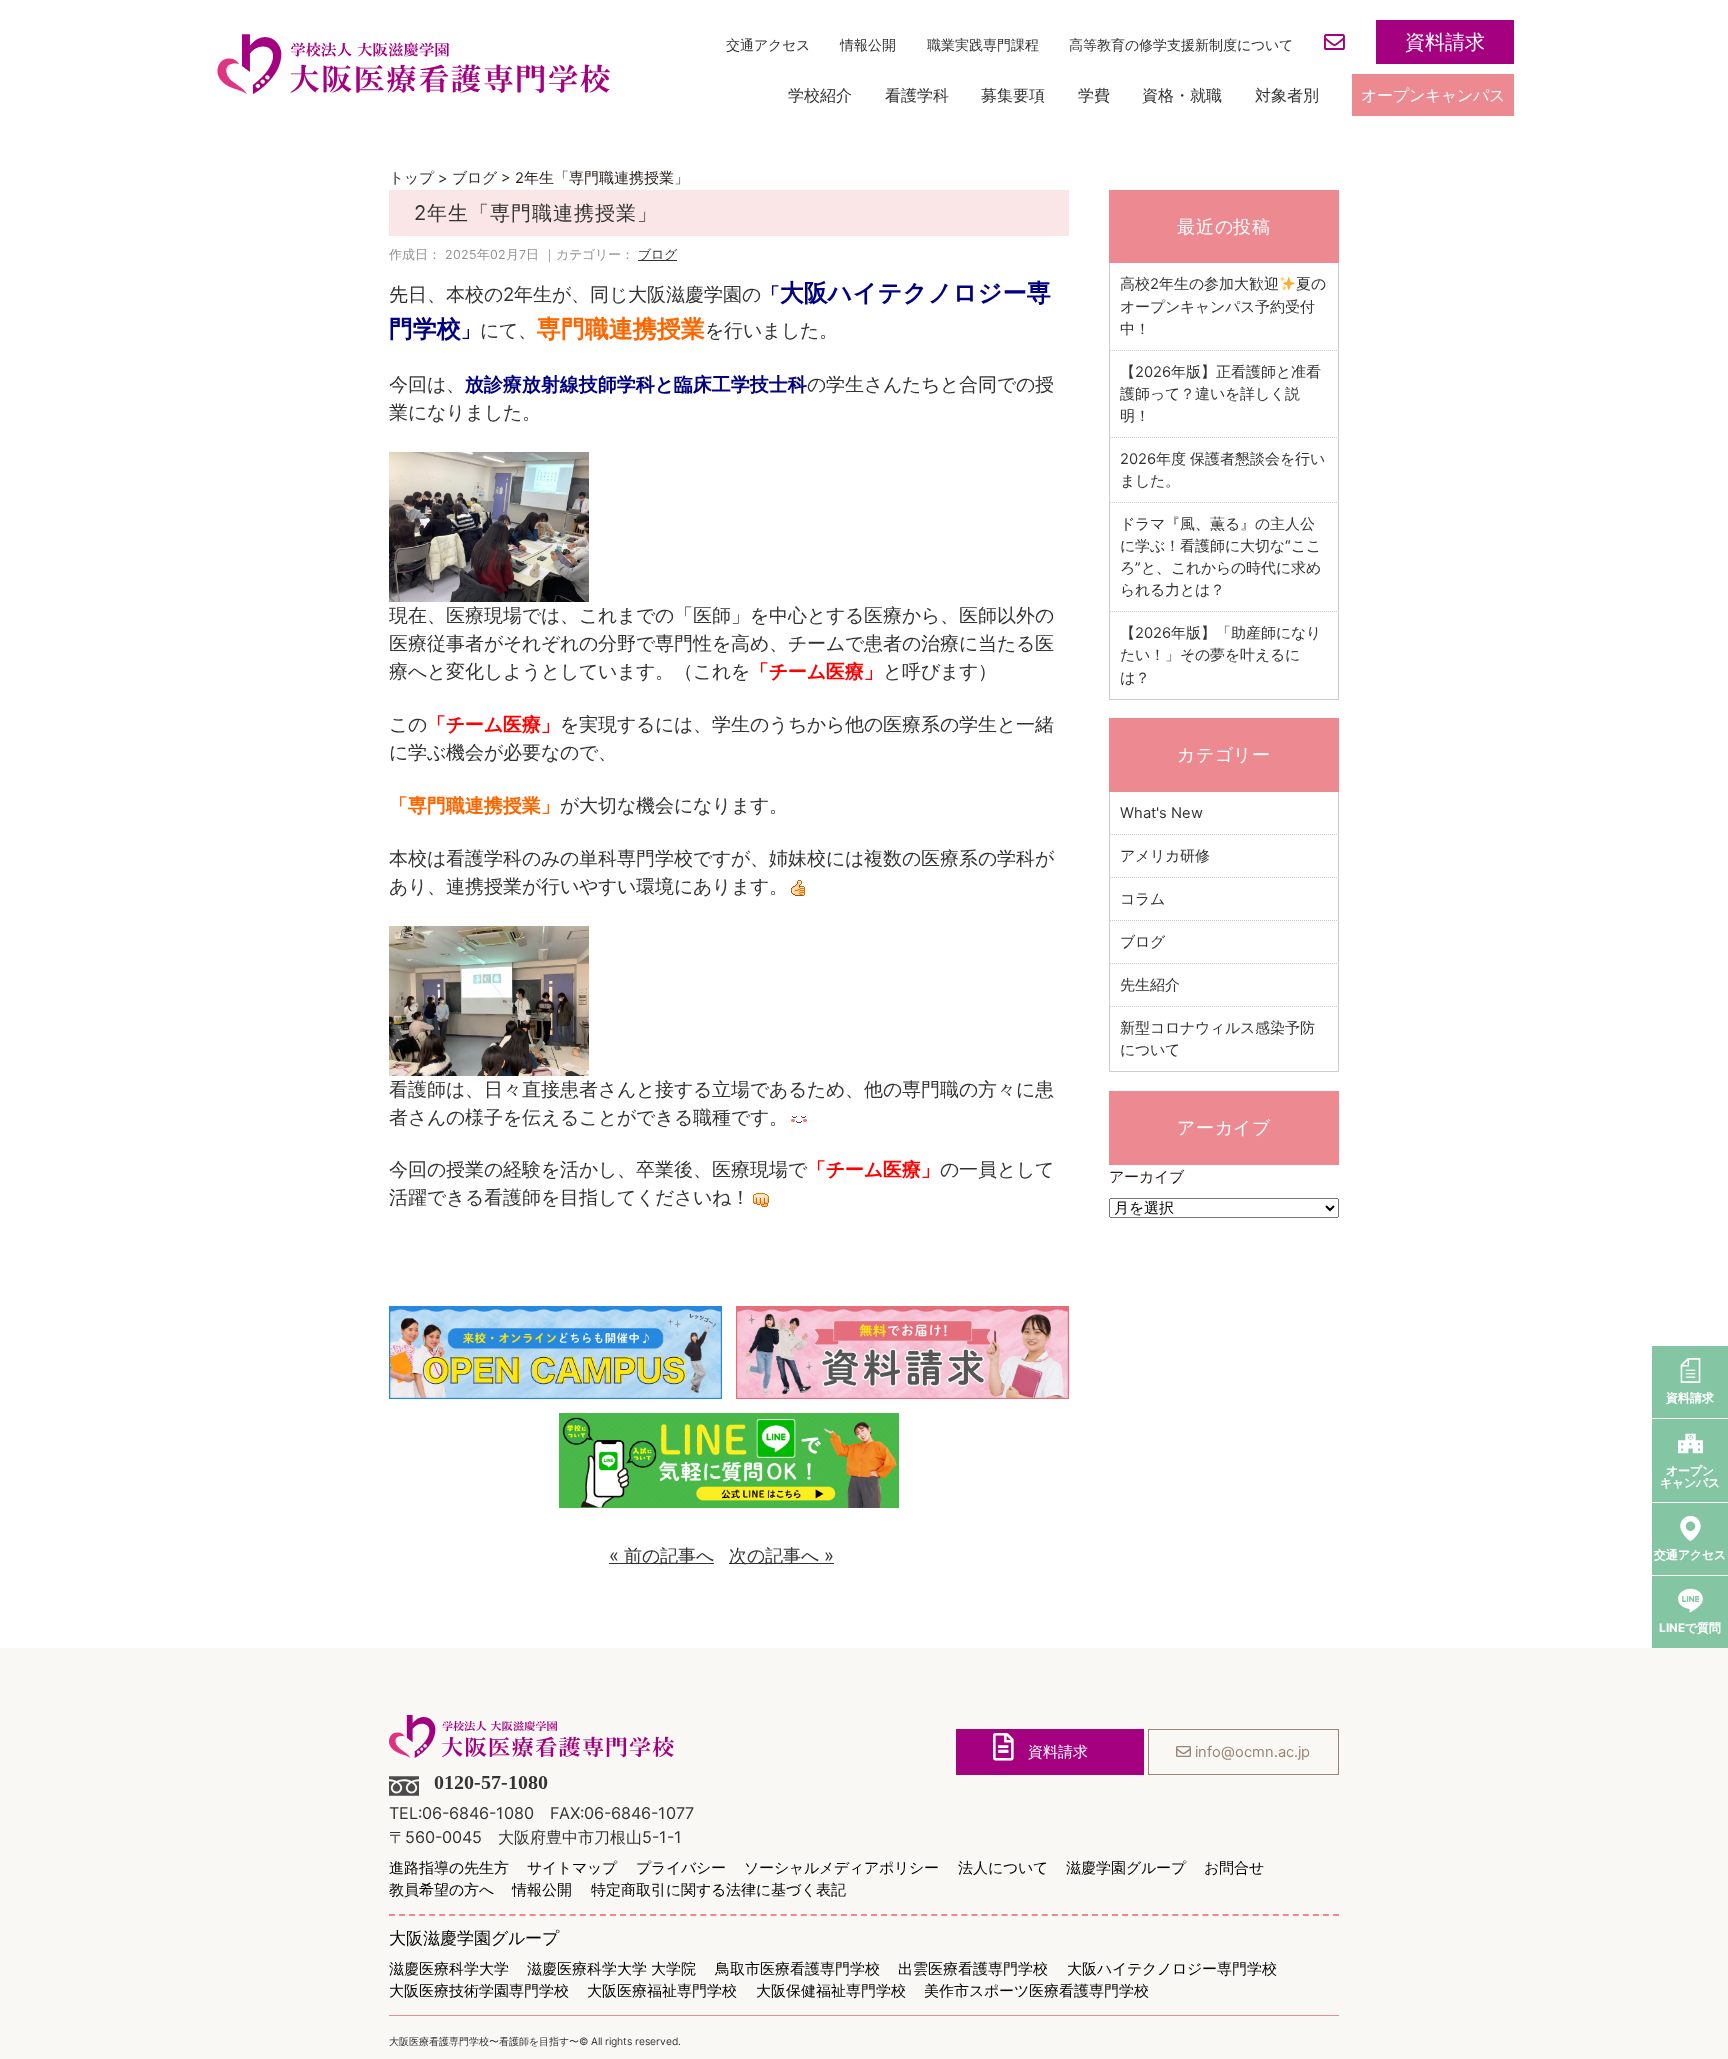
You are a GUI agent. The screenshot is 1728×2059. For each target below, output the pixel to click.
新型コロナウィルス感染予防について (1217, 1039)
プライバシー (681, 1868)
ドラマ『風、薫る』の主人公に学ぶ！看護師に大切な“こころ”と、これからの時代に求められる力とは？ (1220, 557)
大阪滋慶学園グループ (474, 1938)
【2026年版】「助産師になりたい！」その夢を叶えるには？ (1220, 655)
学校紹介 (820, 95)
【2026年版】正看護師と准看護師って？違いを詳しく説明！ (1220, 394)
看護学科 (917, 95)
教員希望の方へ (441, 1890)
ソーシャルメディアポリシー (841, 1868)
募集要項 (1013, 95)
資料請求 (1445, 42)
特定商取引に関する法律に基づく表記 (718, 1890)
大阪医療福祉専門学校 (662, 1991)
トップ (411, 178)
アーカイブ (1146, 1177)
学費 (1094, 95)
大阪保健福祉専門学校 (831, 1991)
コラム (1142, 899)
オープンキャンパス (1433, 95)
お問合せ (1234, 1868)
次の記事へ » (781, 1555)
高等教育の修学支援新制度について (1181, 45)
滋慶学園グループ (1126, 1868)
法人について (1003, 1868)
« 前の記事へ (661, 1555)
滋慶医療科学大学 (449, 1969)
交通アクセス (768, 45)
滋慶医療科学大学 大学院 (611, 1969)
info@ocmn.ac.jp (1250, 1752)
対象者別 (1287, 95)
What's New (1161, 813)
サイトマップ (572, 1868)
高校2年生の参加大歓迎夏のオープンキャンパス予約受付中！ (1223, 306)
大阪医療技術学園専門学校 (479, 1991)
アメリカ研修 (1165, 856)
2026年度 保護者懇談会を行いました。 (1222, 470)
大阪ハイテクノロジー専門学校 (1172, 1969)
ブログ (474, 178)
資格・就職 (1182, 95)
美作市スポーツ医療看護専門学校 (1036, 1991)
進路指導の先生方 (449, 1868)
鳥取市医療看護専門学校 (797, 1969)
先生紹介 (1150, 985)
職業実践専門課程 (983, 45)
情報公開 (868, 45)
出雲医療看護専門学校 (973, 1969)
